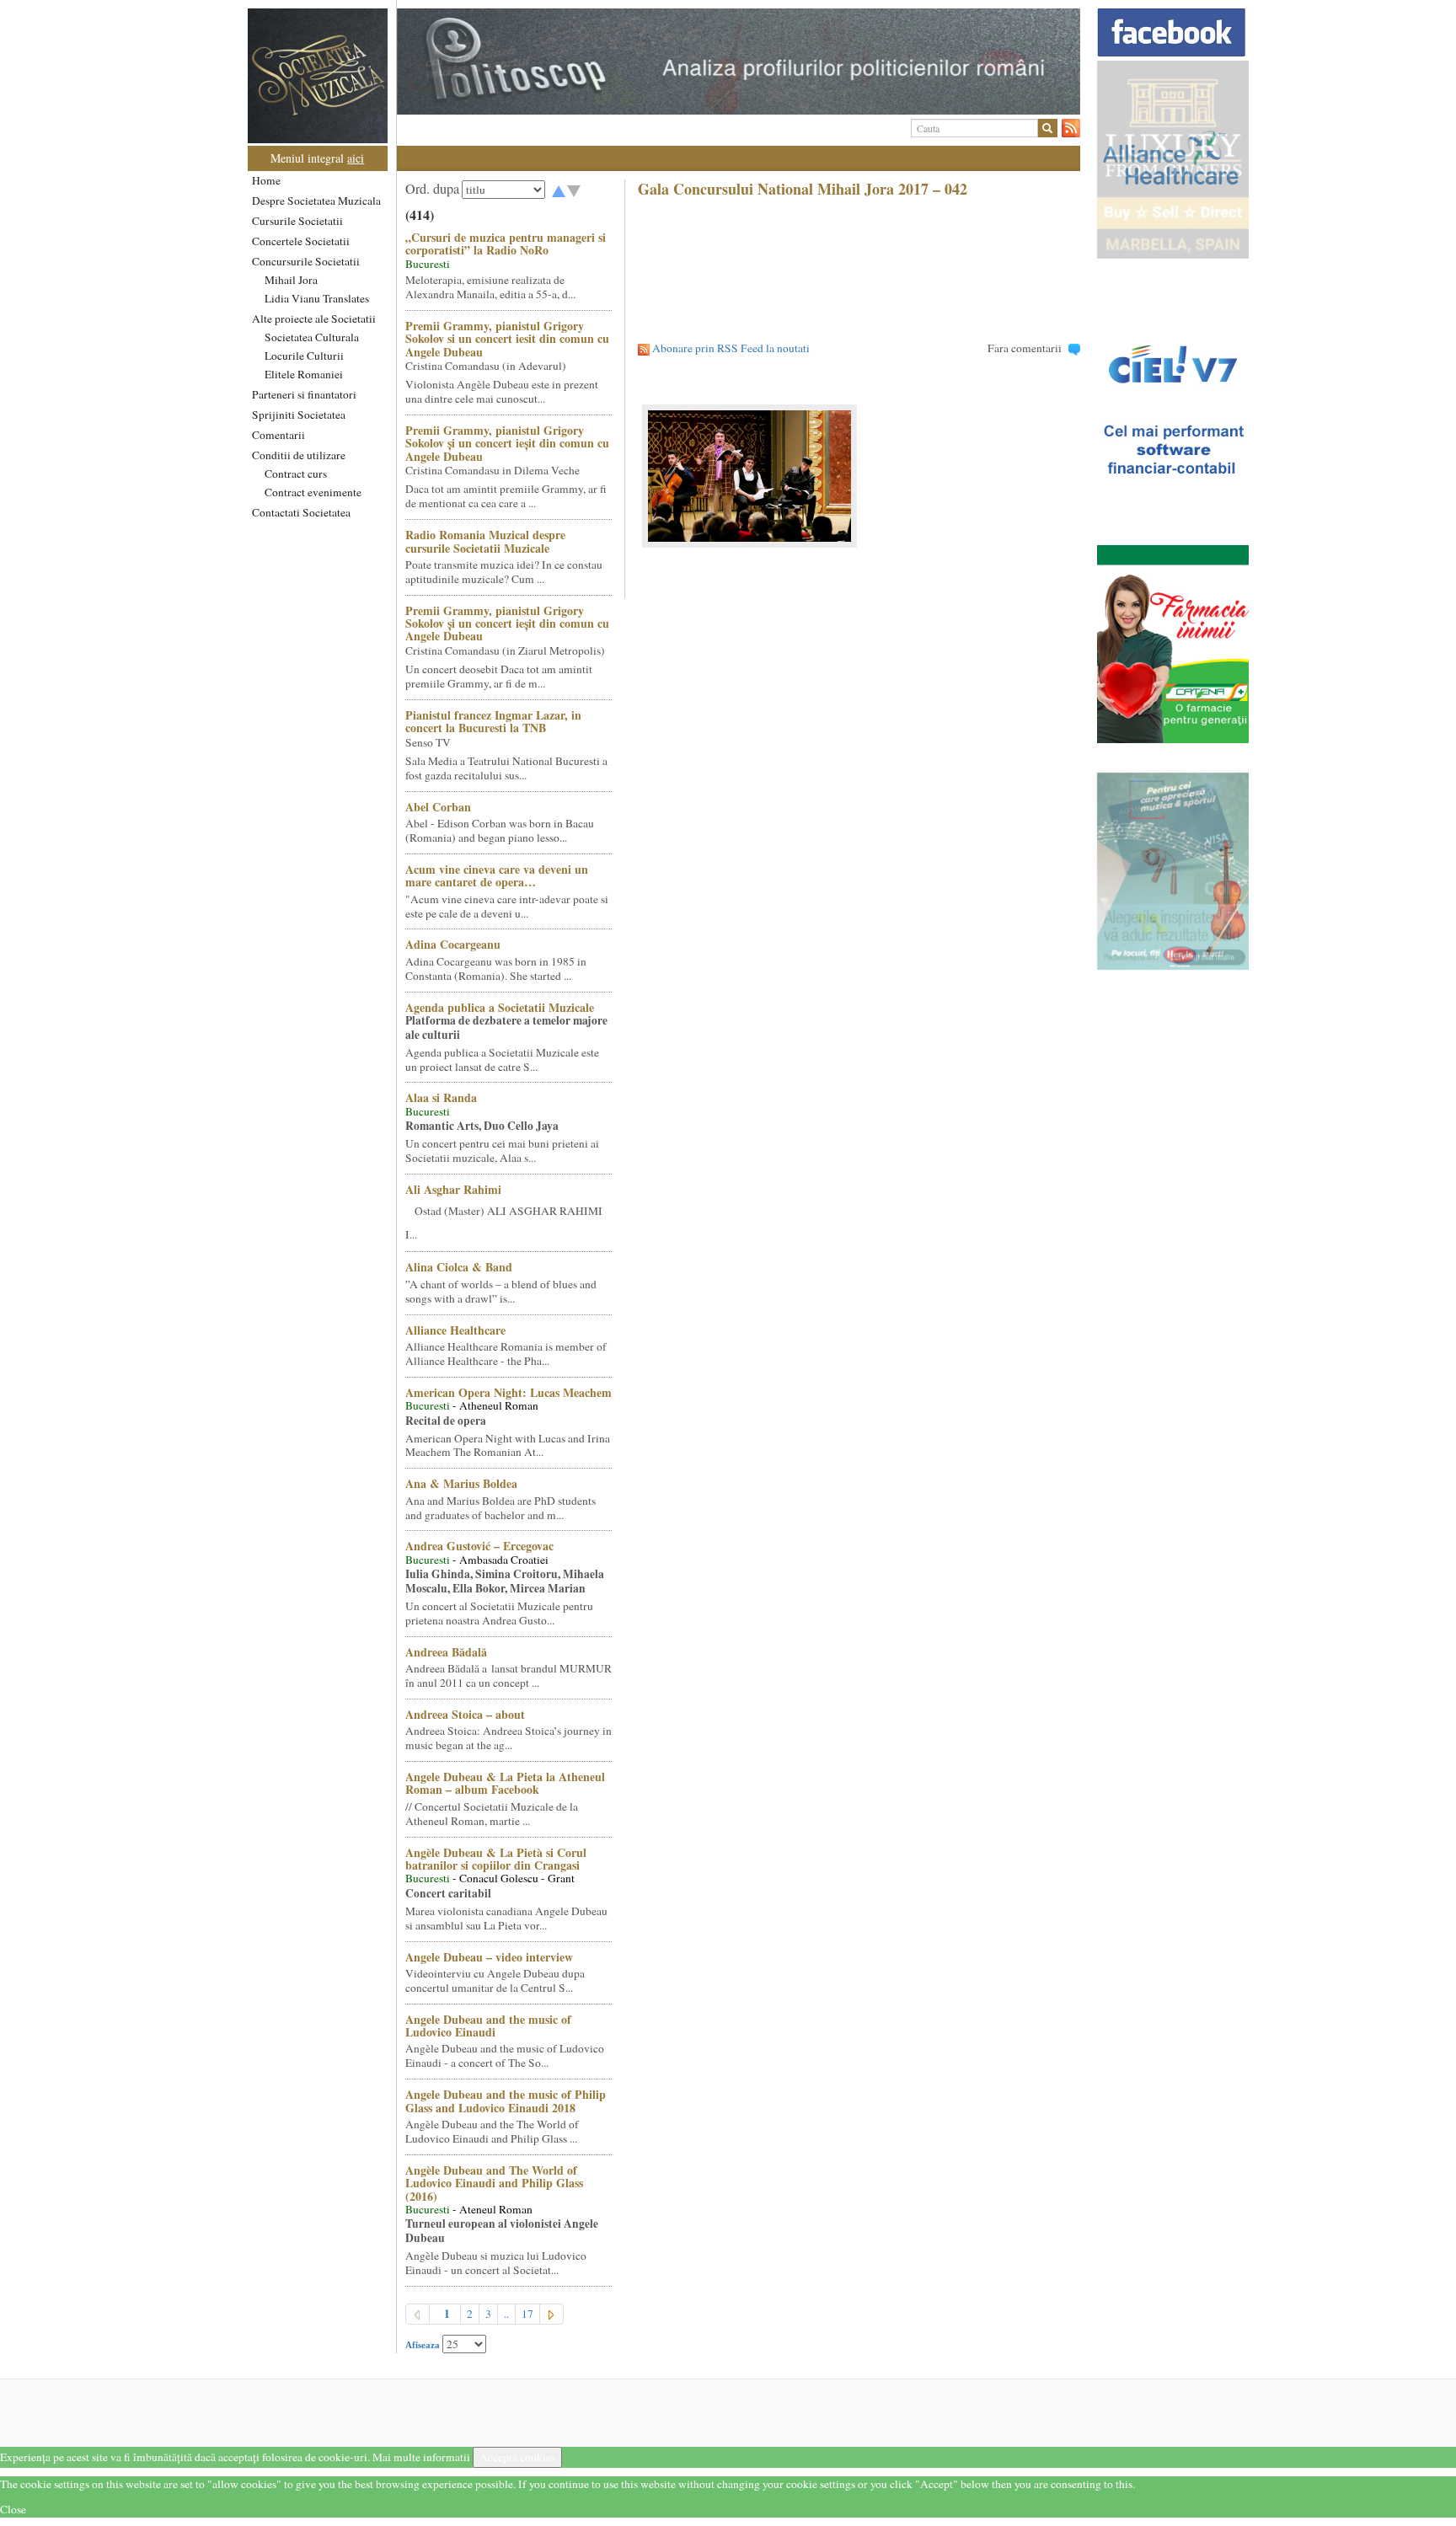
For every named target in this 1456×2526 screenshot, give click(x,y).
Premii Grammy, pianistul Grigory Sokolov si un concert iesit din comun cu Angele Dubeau (507, 339)
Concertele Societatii (301, 241)
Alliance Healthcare (455, 1330)
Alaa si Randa (441, 1097)
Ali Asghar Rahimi (453, 1189)
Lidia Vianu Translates (317, 298)
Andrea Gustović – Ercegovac (479, 1546)
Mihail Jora (291, 280)
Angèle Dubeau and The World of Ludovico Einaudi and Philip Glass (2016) (494, 2183)
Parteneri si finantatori (304, 394)
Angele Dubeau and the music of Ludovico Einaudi (488, 2026)
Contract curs (296, 474)
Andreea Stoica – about (465, 1714)
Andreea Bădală (446, 1652)
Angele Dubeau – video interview (489, 1957)
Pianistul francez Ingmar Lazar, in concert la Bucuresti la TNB (493, 721)
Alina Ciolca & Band (459, 1267)
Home (266, 180)
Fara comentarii (1025, 348)
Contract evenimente (313, 492)
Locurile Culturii (304, 356)
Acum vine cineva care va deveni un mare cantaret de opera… (497, 875)
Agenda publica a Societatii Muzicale (500, 1007)
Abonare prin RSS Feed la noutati (731, 348)
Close (13, 2509)
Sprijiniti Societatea (299, 415)
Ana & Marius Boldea (461, 1483)
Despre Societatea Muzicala (316, 201)
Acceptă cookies (517, 2457)
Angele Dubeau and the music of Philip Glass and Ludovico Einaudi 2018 (506, 2101)
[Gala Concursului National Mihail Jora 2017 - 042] (859, 476)
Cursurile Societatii (297, 221)
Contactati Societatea (301, 512)
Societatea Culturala (312, 337)
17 (527, 2314)
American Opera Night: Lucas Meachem (509, 1392)
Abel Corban (438, 807)
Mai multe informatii (421, 2457)
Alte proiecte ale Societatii (314, 318)
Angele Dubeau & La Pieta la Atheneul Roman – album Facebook (505, 1783)
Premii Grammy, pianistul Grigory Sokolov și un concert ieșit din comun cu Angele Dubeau (507, 443)
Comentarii (278, 435)
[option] (739, 62)
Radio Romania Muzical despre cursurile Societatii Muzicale (485, 541)
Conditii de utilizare (299, 455)
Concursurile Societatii (306, 261)
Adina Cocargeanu (453, 944)
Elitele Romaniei (304, 374)
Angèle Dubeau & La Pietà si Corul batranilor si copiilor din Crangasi (496, 1859)
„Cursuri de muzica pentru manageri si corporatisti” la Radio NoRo (506, 244)
